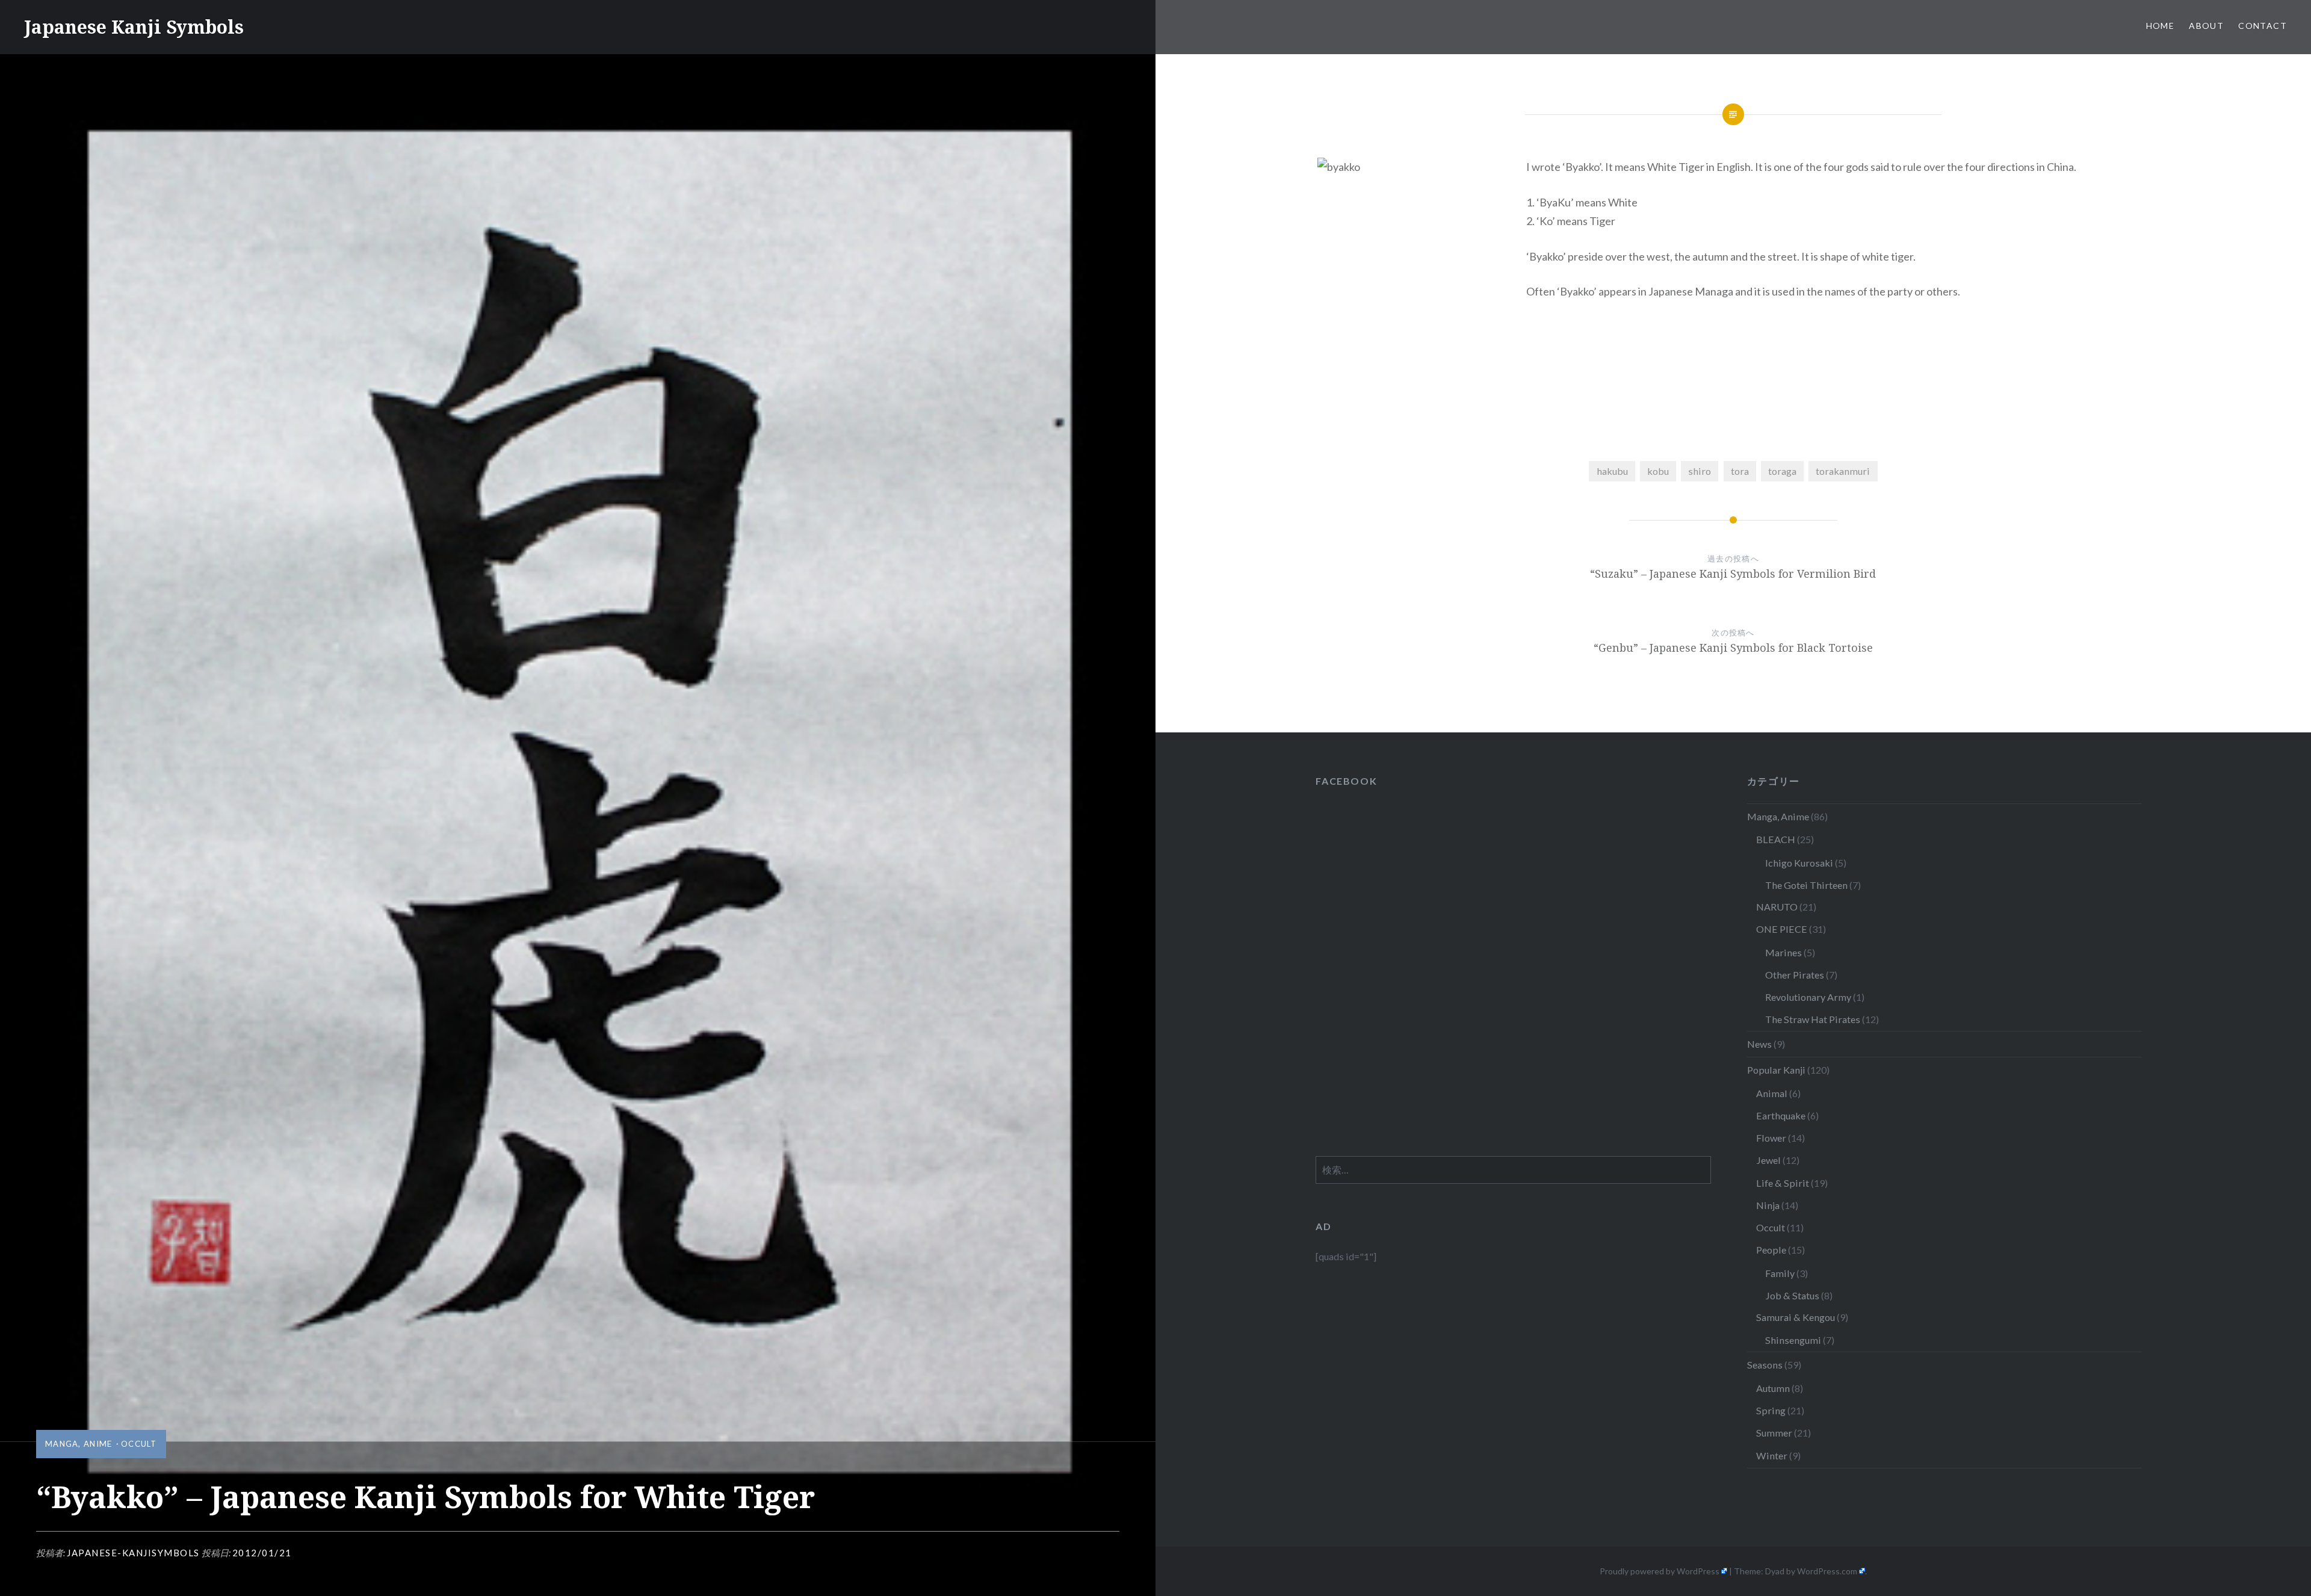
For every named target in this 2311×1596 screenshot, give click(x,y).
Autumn (1773, 1388)
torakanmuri (1843, 471)
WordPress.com (1827, 1571)
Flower (1771, 1138)
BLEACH (1776, 839)
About (2206, 26)
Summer (1774, 1433)
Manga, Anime (79, 1444)
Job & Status (1792, 1295)
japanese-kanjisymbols (133, 1553)
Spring (1771, 1410)
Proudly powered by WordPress (1660, 1571)
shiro (1700, 471)
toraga (1782, 471)
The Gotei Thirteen (1806, 885)
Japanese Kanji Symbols (134, 27)
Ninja (1768, 1205)
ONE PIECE (1782, 929)
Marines (1784, 952)
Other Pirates (1795, 975)
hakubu (1612, 471)
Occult (139, 1444)
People (1771, 1250)
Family (1780, 1273)
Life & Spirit (1783, 1183)
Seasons (1765, 1365)
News (1759, 1044)
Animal (1772, 1093)
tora (1740, 471)
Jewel (1768, 1160)
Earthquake (1781, 1115)
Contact (2263, 26)
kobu (1658, 471)
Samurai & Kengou (1796, 1317)
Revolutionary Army (1808, 997)
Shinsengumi (1793, 1340)
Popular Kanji (1776, 1070)
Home (2161, 26)
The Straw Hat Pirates (1813, 1019)
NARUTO (1777, 907)
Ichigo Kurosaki (1799, 863)
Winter (1772, 1455)
